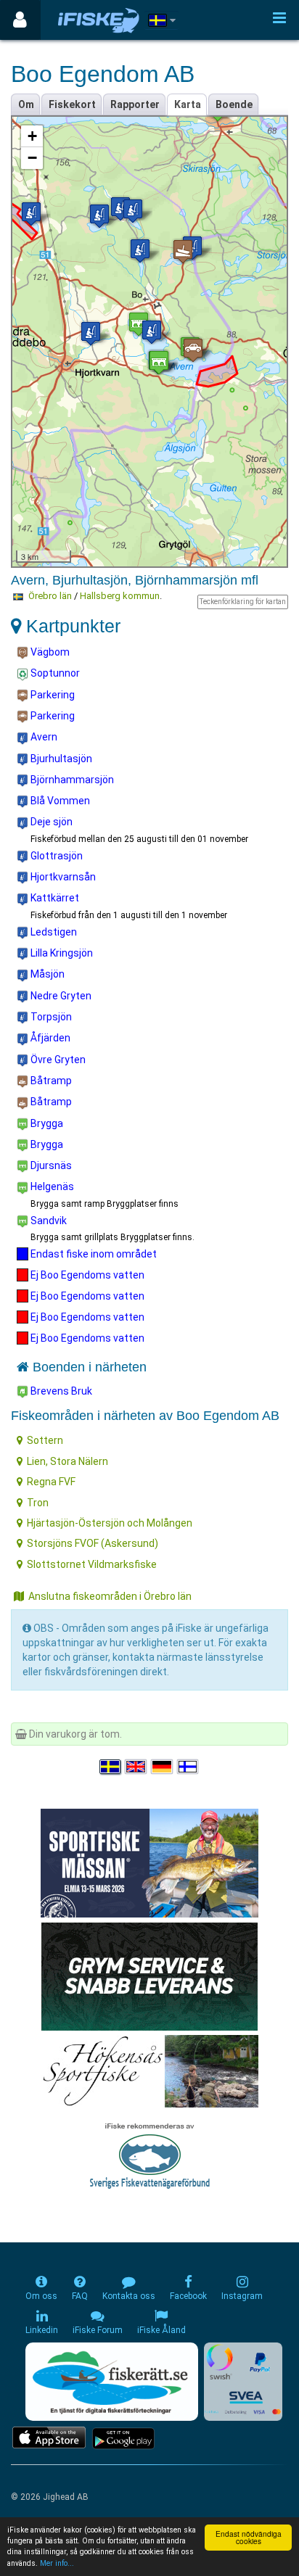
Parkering (52, 695)
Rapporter (135, 104)
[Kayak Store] (149, 1976)
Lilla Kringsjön (61, 953)
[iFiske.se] (99, 20)
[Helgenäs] (139, 324)
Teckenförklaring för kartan (243, 602)
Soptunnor (54, 673)
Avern (43, 737)
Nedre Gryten (60, 996)
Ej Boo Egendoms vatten (86, 1275)
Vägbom (49, 652)
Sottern (45, 1440)
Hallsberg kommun (120, 596)
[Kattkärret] (140, 251)
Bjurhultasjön (60, 759)
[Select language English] (136, 1767)
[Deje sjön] (133, 211)
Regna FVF (51, 1482)
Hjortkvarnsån (62, 877)
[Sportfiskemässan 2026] (149, 1862)
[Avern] (152, 332)
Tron (38, 1503)
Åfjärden (49, 1038)
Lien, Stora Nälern (67, 1461)
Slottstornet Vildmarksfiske (92, 1564)
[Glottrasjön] (31, 214)
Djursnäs (50, 1165)
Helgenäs (51, 1186)
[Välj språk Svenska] (111, 1767)
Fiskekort (72, 104)
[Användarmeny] (20, 20)
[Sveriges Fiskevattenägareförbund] (150, 2154)
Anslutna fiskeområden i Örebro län (110, 1596)
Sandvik (48, 1221)
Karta (188, 104)
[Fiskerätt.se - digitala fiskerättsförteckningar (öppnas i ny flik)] (112, 2382)
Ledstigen (53, 932)
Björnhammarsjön (71, 780)
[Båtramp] (183, 251)
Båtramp (50, 1081)
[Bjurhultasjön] (99, 216)
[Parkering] (193, 350)
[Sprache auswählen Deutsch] (163, 1767)
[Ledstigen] (120, 209)
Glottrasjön (56, 856)
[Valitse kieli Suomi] (189, 1767)
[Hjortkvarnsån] (91, 333)
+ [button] (32, 136)
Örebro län (50, 596)
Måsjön (46, 974)
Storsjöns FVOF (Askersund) (93, 1543)
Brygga (46, 1123)
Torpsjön (50, 1017)
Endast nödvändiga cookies (249, 2537)
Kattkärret (54, 898)
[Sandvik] (159, 362)
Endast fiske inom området (93, 1254)
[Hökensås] (150, 2071)
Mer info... (57, 2563)
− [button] (32, 158)
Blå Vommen (59, 801)
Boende (234, 104)
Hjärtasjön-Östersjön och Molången (110, 1523)
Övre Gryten (57, 1060)
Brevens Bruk (60, 1391)
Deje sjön (50, 822)
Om (26, 104)
